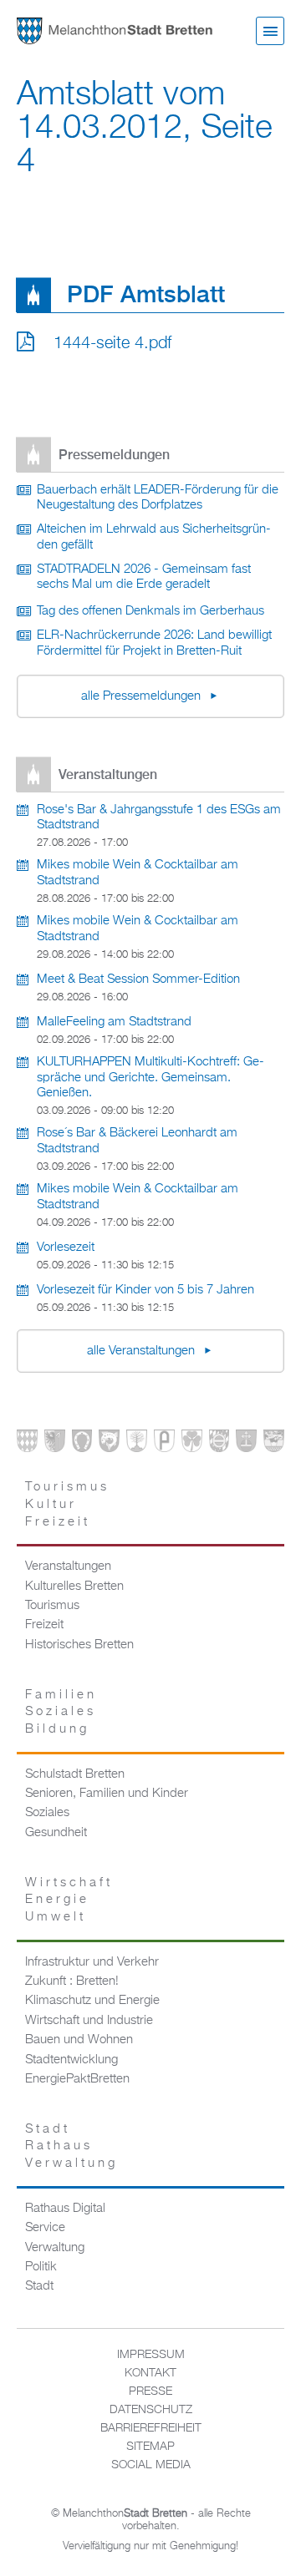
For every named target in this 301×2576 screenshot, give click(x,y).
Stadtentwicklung (71, 2060)
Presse (150, 2391)
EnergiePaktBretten (77, 2079)
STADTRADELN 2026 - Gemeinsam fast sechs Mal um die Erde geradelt (144, 577)
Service (45, 2228)
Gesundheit (56, 1833)
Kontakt (150, 2373)
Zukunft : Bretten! (72, 1981)
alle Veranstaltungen (143, 1351)
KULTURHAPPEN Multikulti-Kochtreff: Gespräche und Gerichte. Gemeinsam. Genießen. (150, 1078)
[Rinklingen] (219, 1444)
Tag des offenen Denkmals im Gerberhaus (150, 611)
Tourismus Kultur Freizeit (67, 1504)
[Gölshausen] (164, 1444)
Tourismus (52, 1606)
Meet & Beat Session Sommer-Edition (138, 979)
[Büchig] (82, 1444)
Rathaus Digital (65, 2209)
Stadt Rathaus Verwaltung (71, 2146)
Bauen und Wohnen (79, 2040)
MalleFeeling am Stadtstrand (114, 1022)
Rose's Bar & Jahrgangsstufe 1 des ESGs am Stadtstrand (159, 818)
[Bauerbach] (55, 1444)
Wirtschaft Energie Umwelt (69, 1900)
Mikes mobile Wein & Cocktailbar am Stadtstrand (138, 873)
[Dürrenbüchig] (137, 1444)
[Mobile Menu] (270, 31)
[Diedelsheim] (109, 1444)
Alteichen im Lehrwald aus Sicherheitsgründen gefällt (154, 537)
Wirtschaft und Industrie (89, 2021)
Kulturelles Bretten (74, 1587)
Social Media (151, 2465)
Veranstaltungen (68, 1566)
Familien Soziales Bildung (61, 1712)
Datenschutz (151, 2410)
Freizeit (44, 1625)
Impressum (151, 2355)
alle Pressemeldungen (143, 696)
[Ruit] (246, 1444)
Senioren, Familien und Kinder (107, 1794)
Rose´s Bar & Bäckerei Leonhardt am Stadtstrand (137, 1141)
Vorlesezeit (66, 1248)
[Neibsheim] (192, 1444)
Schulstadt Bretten (75, 1774)
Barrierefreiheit (151, 2428)
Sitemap (150, 2447)
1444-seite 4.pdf (112, 343)
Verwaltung (55, 2248)
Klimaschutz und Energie (92, 2001)
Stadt (39, 2286)
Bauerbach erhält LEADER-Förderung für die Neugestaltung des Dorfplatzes (158, 498)
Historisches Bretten (79, 1645)
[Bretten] (27, 1444)
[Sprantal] (274, 1444)
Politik (41, 2267)
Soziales (47, 1813)
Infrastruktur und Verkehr (92, 1962)
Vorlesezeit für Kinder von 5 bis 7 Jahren (145, 1290)
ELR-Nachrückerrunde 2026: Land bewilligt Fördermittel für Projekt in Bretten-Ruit (154, 643)
